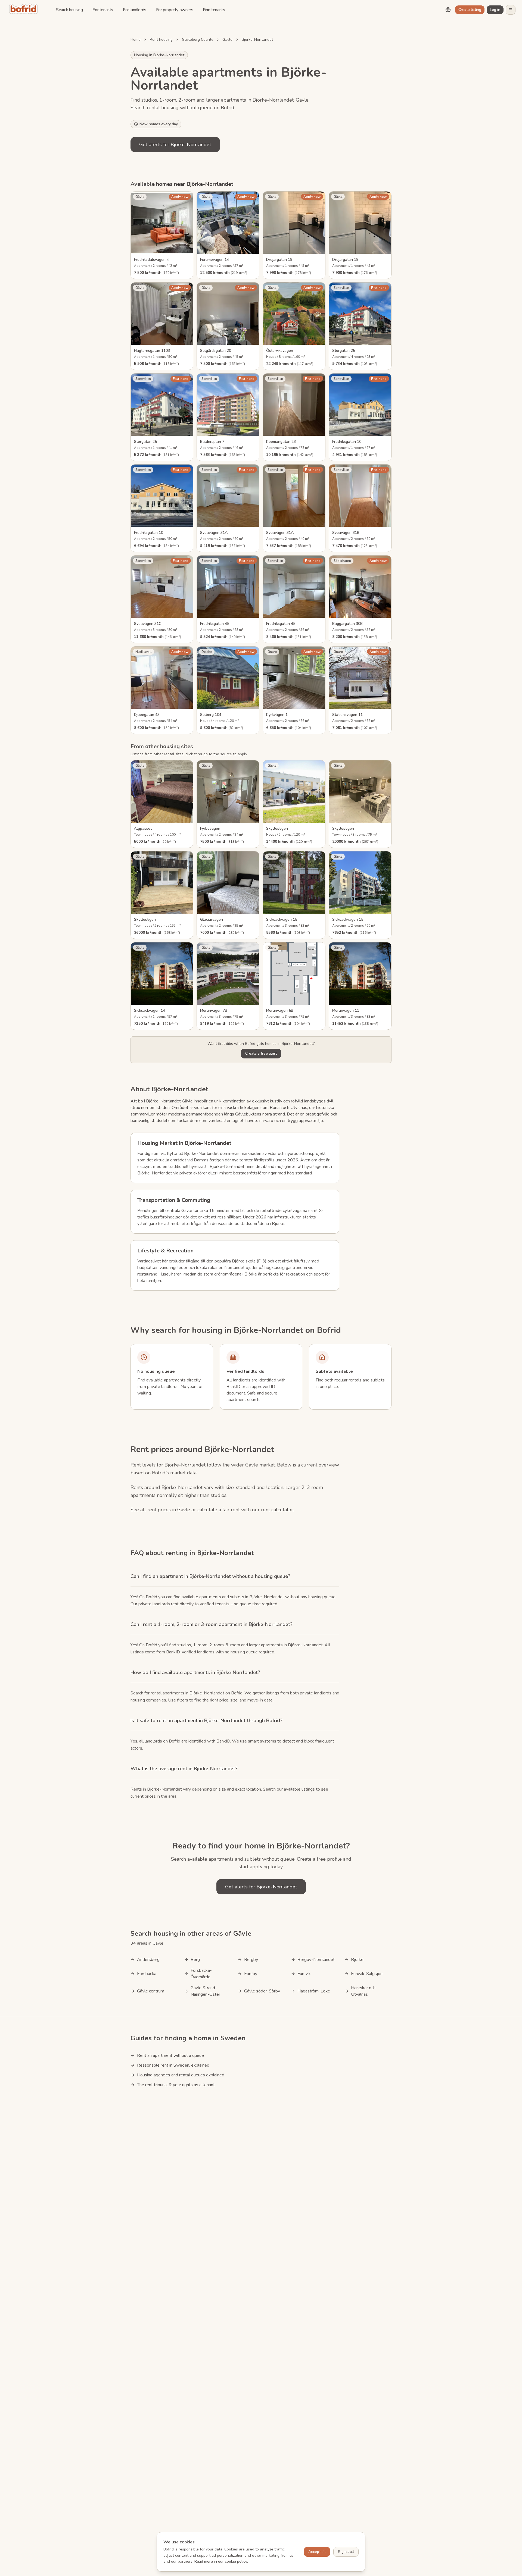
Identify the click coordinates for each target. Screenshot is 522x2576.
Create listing (470, 10)
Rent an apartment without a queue (170, 2055)
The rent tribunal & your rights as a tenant (176, 2085)
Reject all (346, 2552)
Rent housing (161, 40)
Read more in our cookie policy (221, 2561)
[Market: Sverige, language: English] (448, 10)
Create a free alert (261, 1053)
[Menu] (511, 10)
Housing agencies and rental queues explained (181, 2075)
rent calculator (277, 1510)
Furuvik (304, 1974)
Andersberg (148, 1960)
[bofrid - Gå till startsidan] (25, 10)
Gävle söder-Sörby (262, 1991)
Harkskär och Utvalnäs (363, 1991)
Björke (357, 1960)
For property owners (175, 10)
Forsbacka (147, 1974)
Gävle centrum (151, 1991)
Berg (195, 1960)
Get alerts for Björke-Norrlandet (175, 145)
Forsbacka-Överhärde (201, 1974)
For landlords (135, 10)
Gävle (227, 40)
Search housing (69, 10)
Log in (495, 10)
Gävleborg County (198, 40)
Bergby (251, 1960)
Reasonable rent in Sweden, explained (173, 2065)
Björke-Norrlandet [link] (257, 40)
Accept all (317, 2552)
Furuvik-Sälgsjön (367, 1974)
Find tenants (214, 10)
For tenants (103, 10)
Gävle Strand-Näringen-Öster (205, 1991)
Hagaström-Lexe (314, 1991)
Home (136, 40)
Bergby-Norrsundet (316, 1960)
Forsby (251, 1974)
